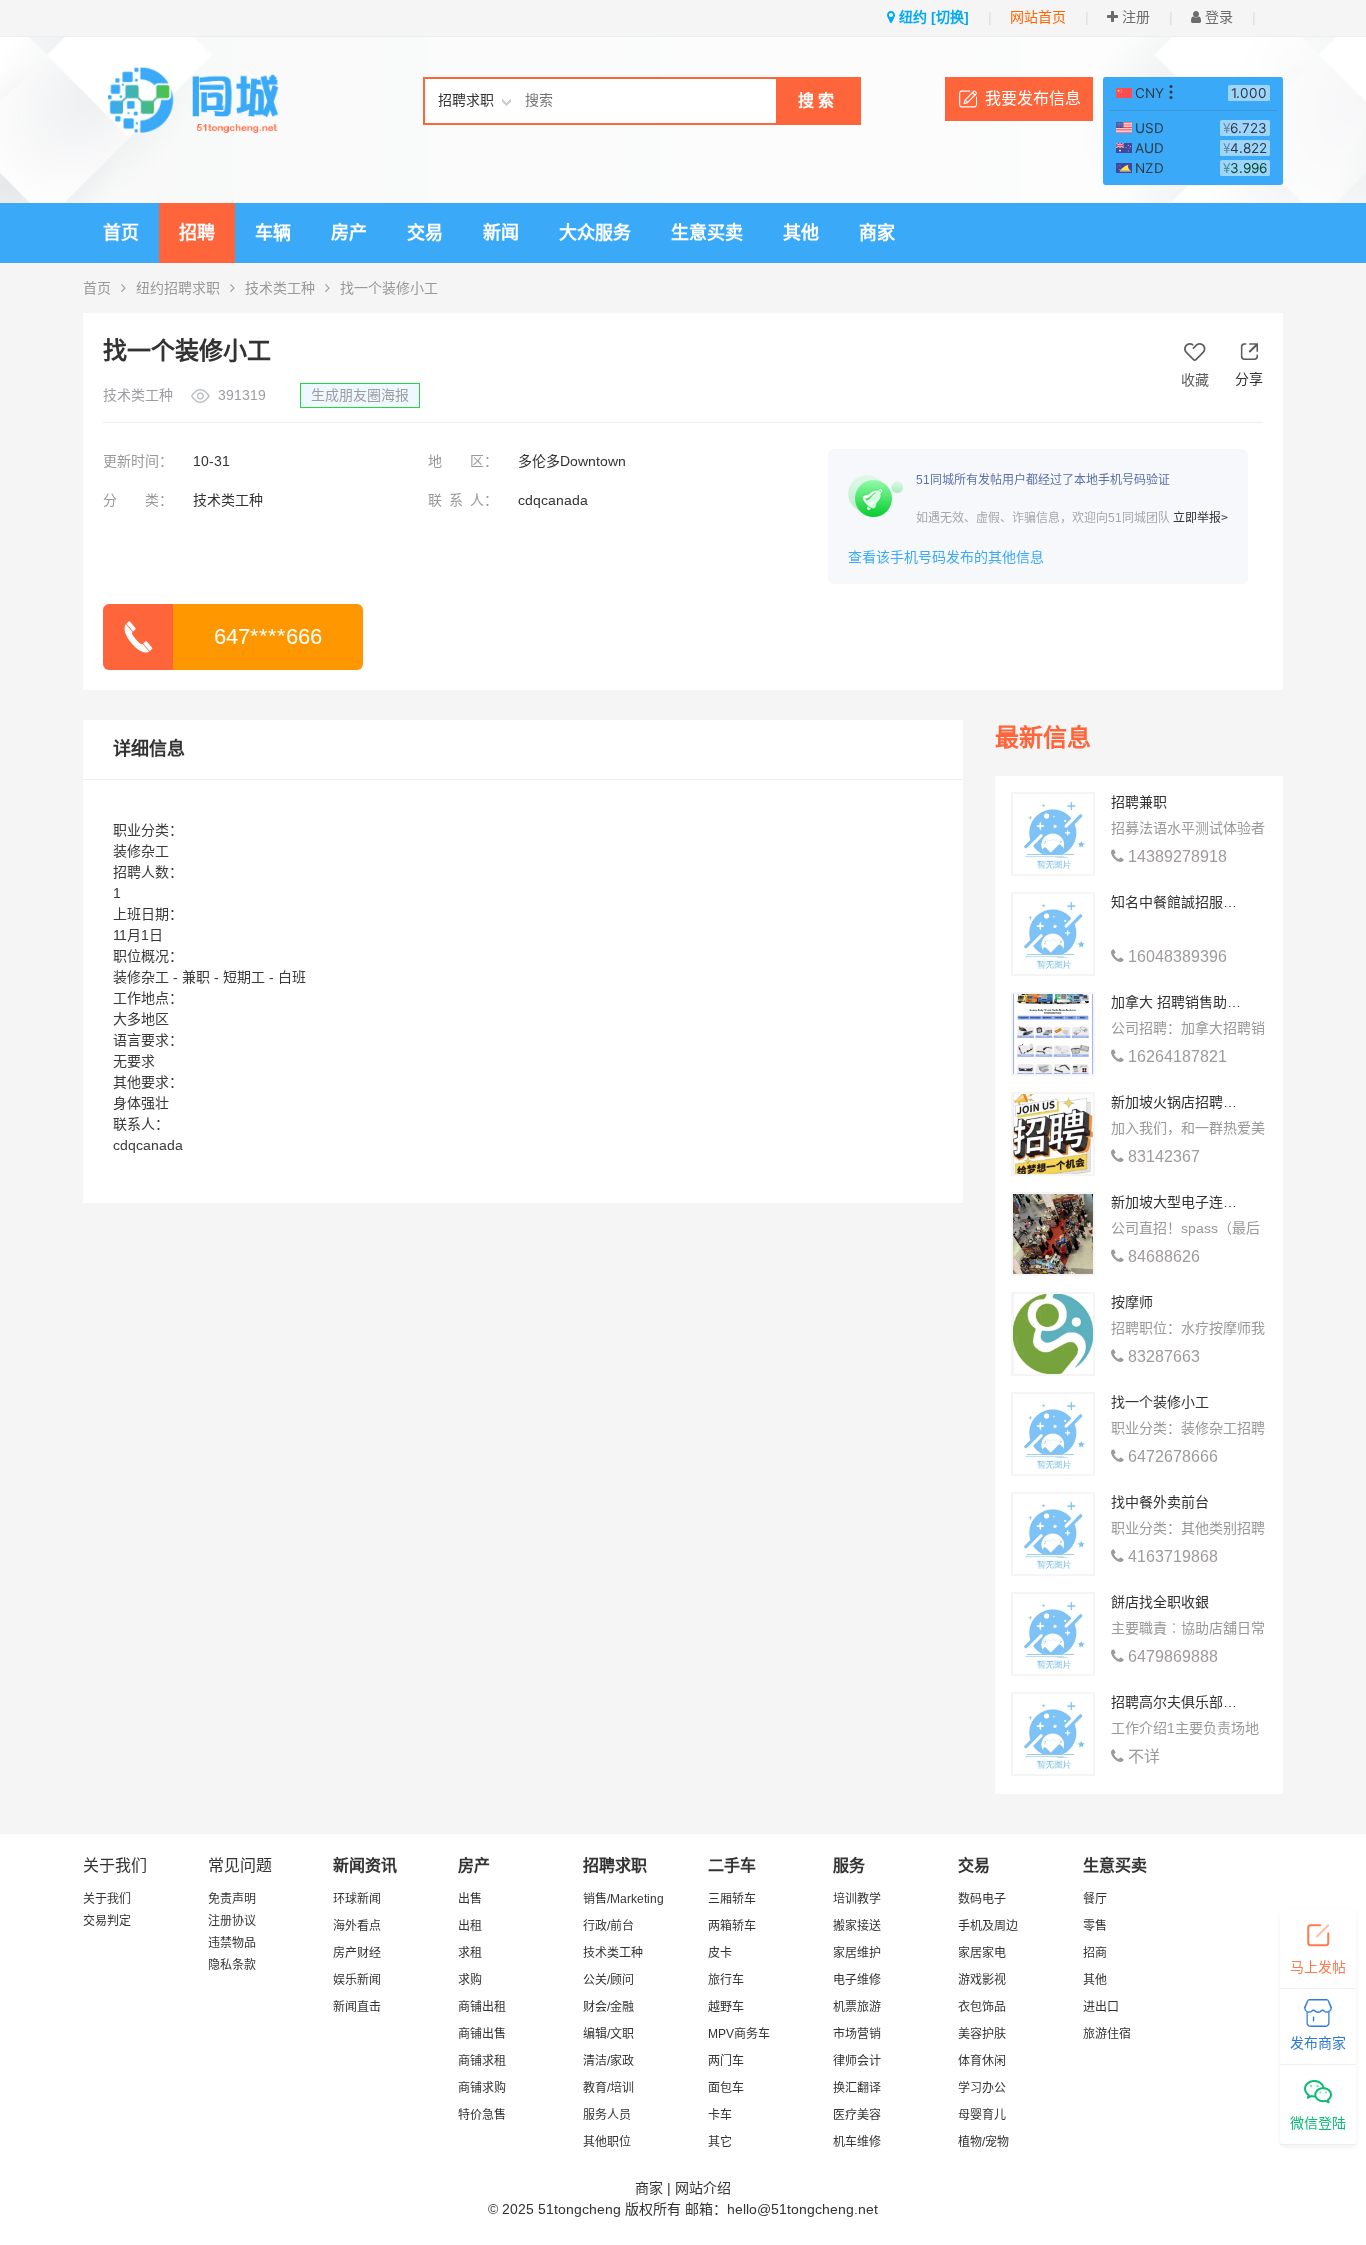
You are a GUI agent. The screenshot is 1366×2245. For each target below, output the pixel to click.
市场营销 (857, 2034)
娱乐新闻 (357, 1980)
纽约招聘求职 (178, 288)
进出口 (1101, 2007)
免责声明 (232, 1899)
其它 (720, 2142)
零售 (1095, 1926)
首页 (121, 233)
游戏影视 (982, 1980)
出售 (470, 1899)
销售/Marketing (623, 1899)
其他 (801, 233)
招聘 (197, 233)
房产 (349, 233)
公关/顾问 (608, 1980)
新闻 (501, 233)
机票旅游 (857, 2007)
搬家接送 (857, 1926)
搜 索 (816, 100)
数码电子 (982, 1899)
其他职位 (607, 2142)
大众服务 (595, 233)
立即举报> (1200, 518)
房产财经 (357, 1953)
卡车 (720, 2115)
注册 (1134, 17)
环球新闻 (357, 1899)
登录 (1217, 17)
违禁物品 (232, 1943)
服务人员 (607, 2115)
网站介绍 (703, 2188)
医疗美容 (857, 2115)
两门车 (726, 2061)
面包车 (726, 2088)
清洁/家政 (608, 2061)
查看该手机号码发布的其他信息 (946, 557)
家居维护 (857, 1953)
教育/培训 (608, 2088)
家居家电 (982, 1953)
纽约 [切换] (932, 17)
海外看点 (357, 1926)
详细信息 (149, 749)
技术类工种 (280, 288)
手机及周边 (988, 1926)
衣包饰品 (982, 2007)
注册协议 (232, 1921)
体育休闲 (982, 2061)
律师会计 (857, 2061)
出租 (470, 1926)
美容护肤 (982, 2034)
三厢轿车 (732, 1899)
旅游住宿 (1107, 2034)
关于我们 (107, 1899)
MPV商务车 (739, 2034)
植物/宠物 (983, 2142)
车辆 (273, 233)
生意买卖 (707, 233)
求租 (470, 1953)
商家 (877, 233)
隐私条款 (232, 1965)
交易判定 (107, 1921)
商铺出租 (482, 2007)
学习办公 (982, 2088)
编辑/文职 (608, 2034)
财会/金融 (608, 2007)
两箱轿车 (732, 1926)
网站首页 (1038, 17)
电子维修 (857, 1980)
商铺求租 (482, 2061)
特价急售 (482, 2115)
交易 (425, 233)
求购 (470, 1980)
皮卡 (720, 1953)
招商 (1095, 1953)
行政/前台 (608, 1926)
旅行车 (726, 1980)
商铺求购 (482, 2088)
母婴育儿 (982, 2115)
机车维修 (857, 2142)
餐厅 (1095, 1899)
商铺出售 (482, 2034)
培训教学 (857, 1899)
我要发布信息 (1033, 98)
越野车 (726, 2007)
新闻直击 (357, 2007)
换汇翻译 (857, 2088)
